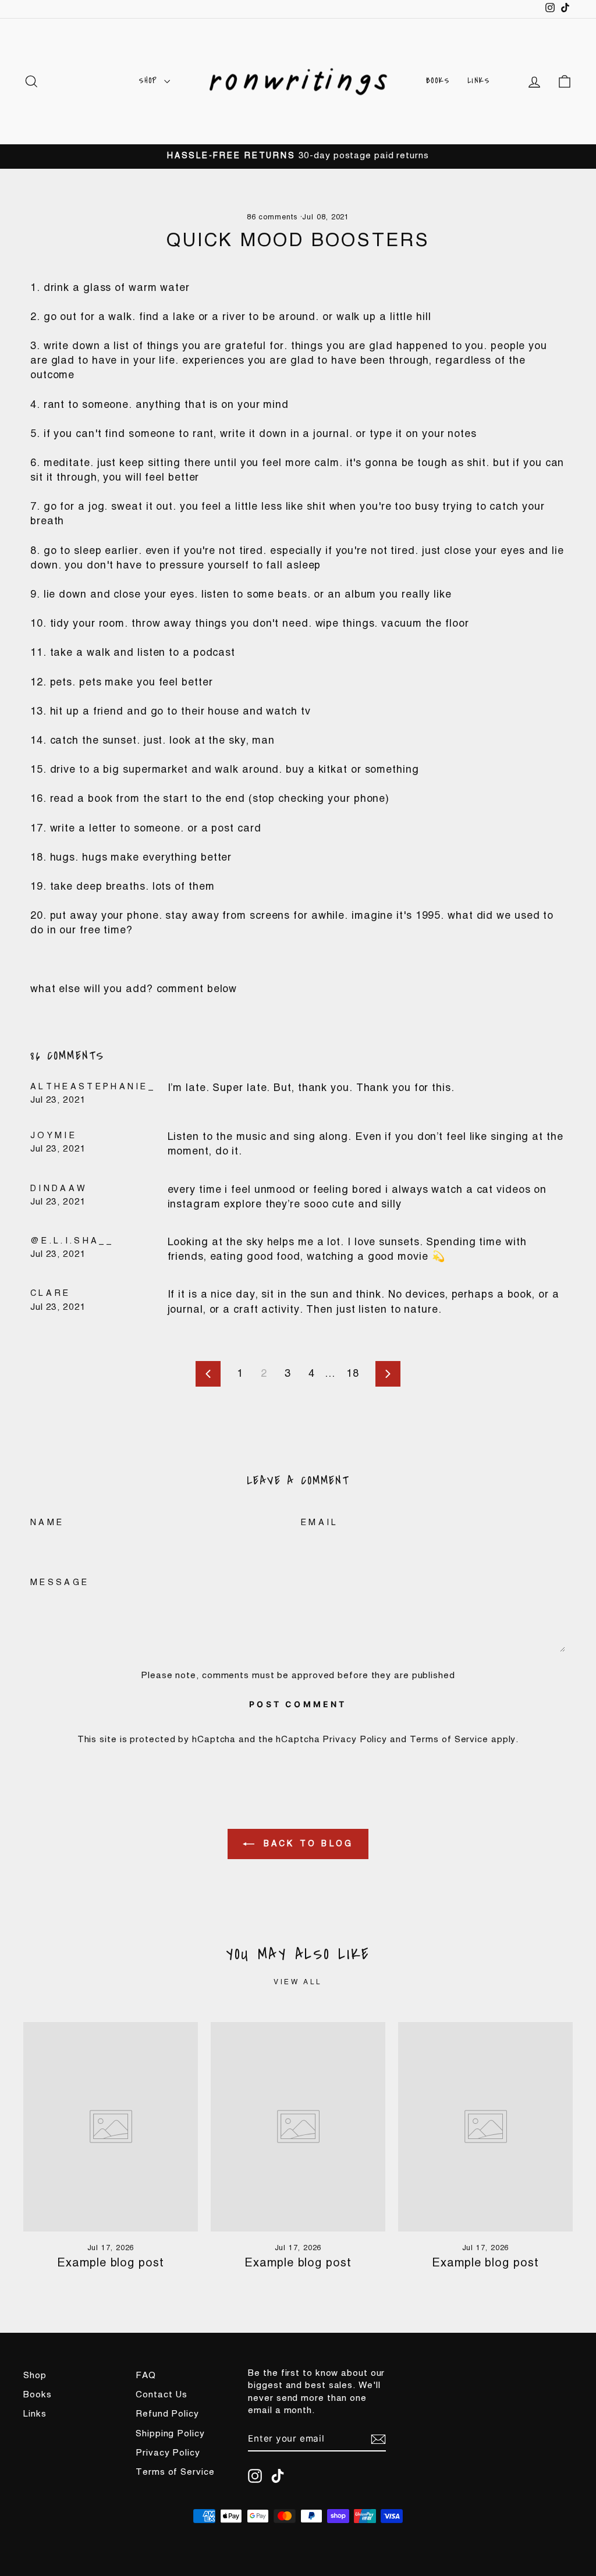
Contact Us (162, 2395)
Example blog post (110, 2264)
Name (47, 1523)
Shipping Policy (170, 2434)
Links (479, 81)
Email (320, 1523)
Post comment (298, 1704)
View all (298, 1982)
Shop (150, 81)
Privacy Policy (355, 1740)
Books (438, 81)
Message (60, 1583)
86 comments (274, 217)
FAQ (146, 2376)
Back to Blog (306, 1844)
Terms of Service (449, 1740)
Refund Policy (167, 2414)
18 (353, 1374)
